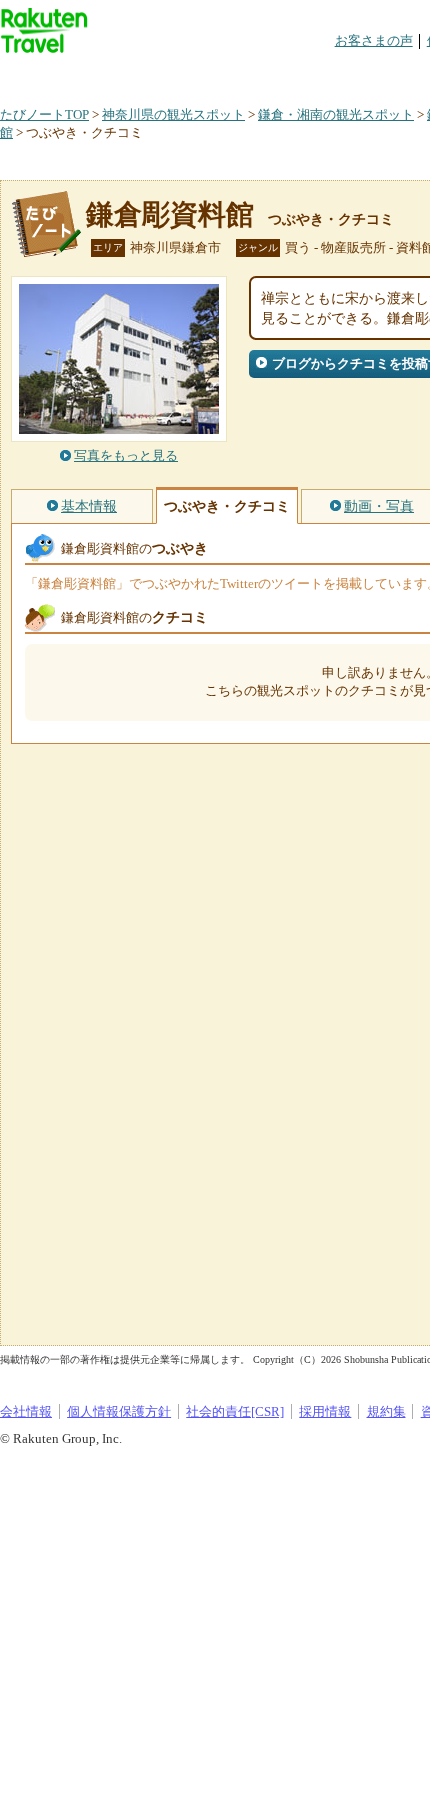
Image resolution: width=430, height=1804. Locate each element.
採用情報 (325, 1411)
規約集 (386, 1411)
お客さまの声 (374, 40)
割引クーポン (316, 74)
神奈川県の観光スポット (173, 114)
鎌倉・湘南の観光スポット (336, 114)
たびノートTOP (44, 114)
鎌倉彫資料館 (170, 214)
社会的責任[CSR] (235, 1411)
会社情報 (26, 1411)
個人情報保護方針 (119, 1411)
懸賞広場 (234, 74)
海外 (152, 74)
